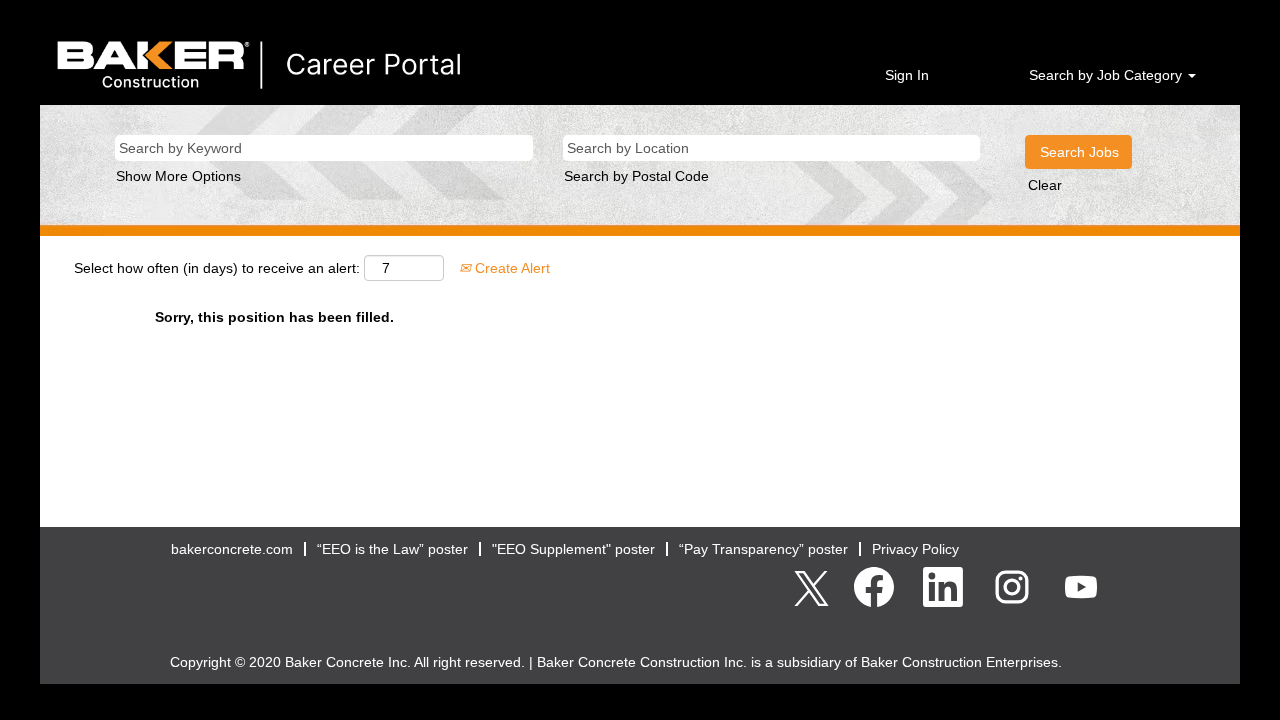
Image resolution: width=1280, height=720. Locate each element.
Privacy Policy (915, 549)
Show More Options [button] (178, 176)
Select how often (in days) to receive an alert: (217, 268)
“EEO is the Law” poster (392, 549)
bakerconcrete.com (232, 549)
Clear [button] (1045, 185)
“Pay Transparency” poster (763, 549)
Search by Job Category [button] (1107, 75)
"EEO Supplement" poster (573, 549)
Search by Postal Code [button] (636, 176)
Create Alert (510, 268)
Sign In (907, 75)
